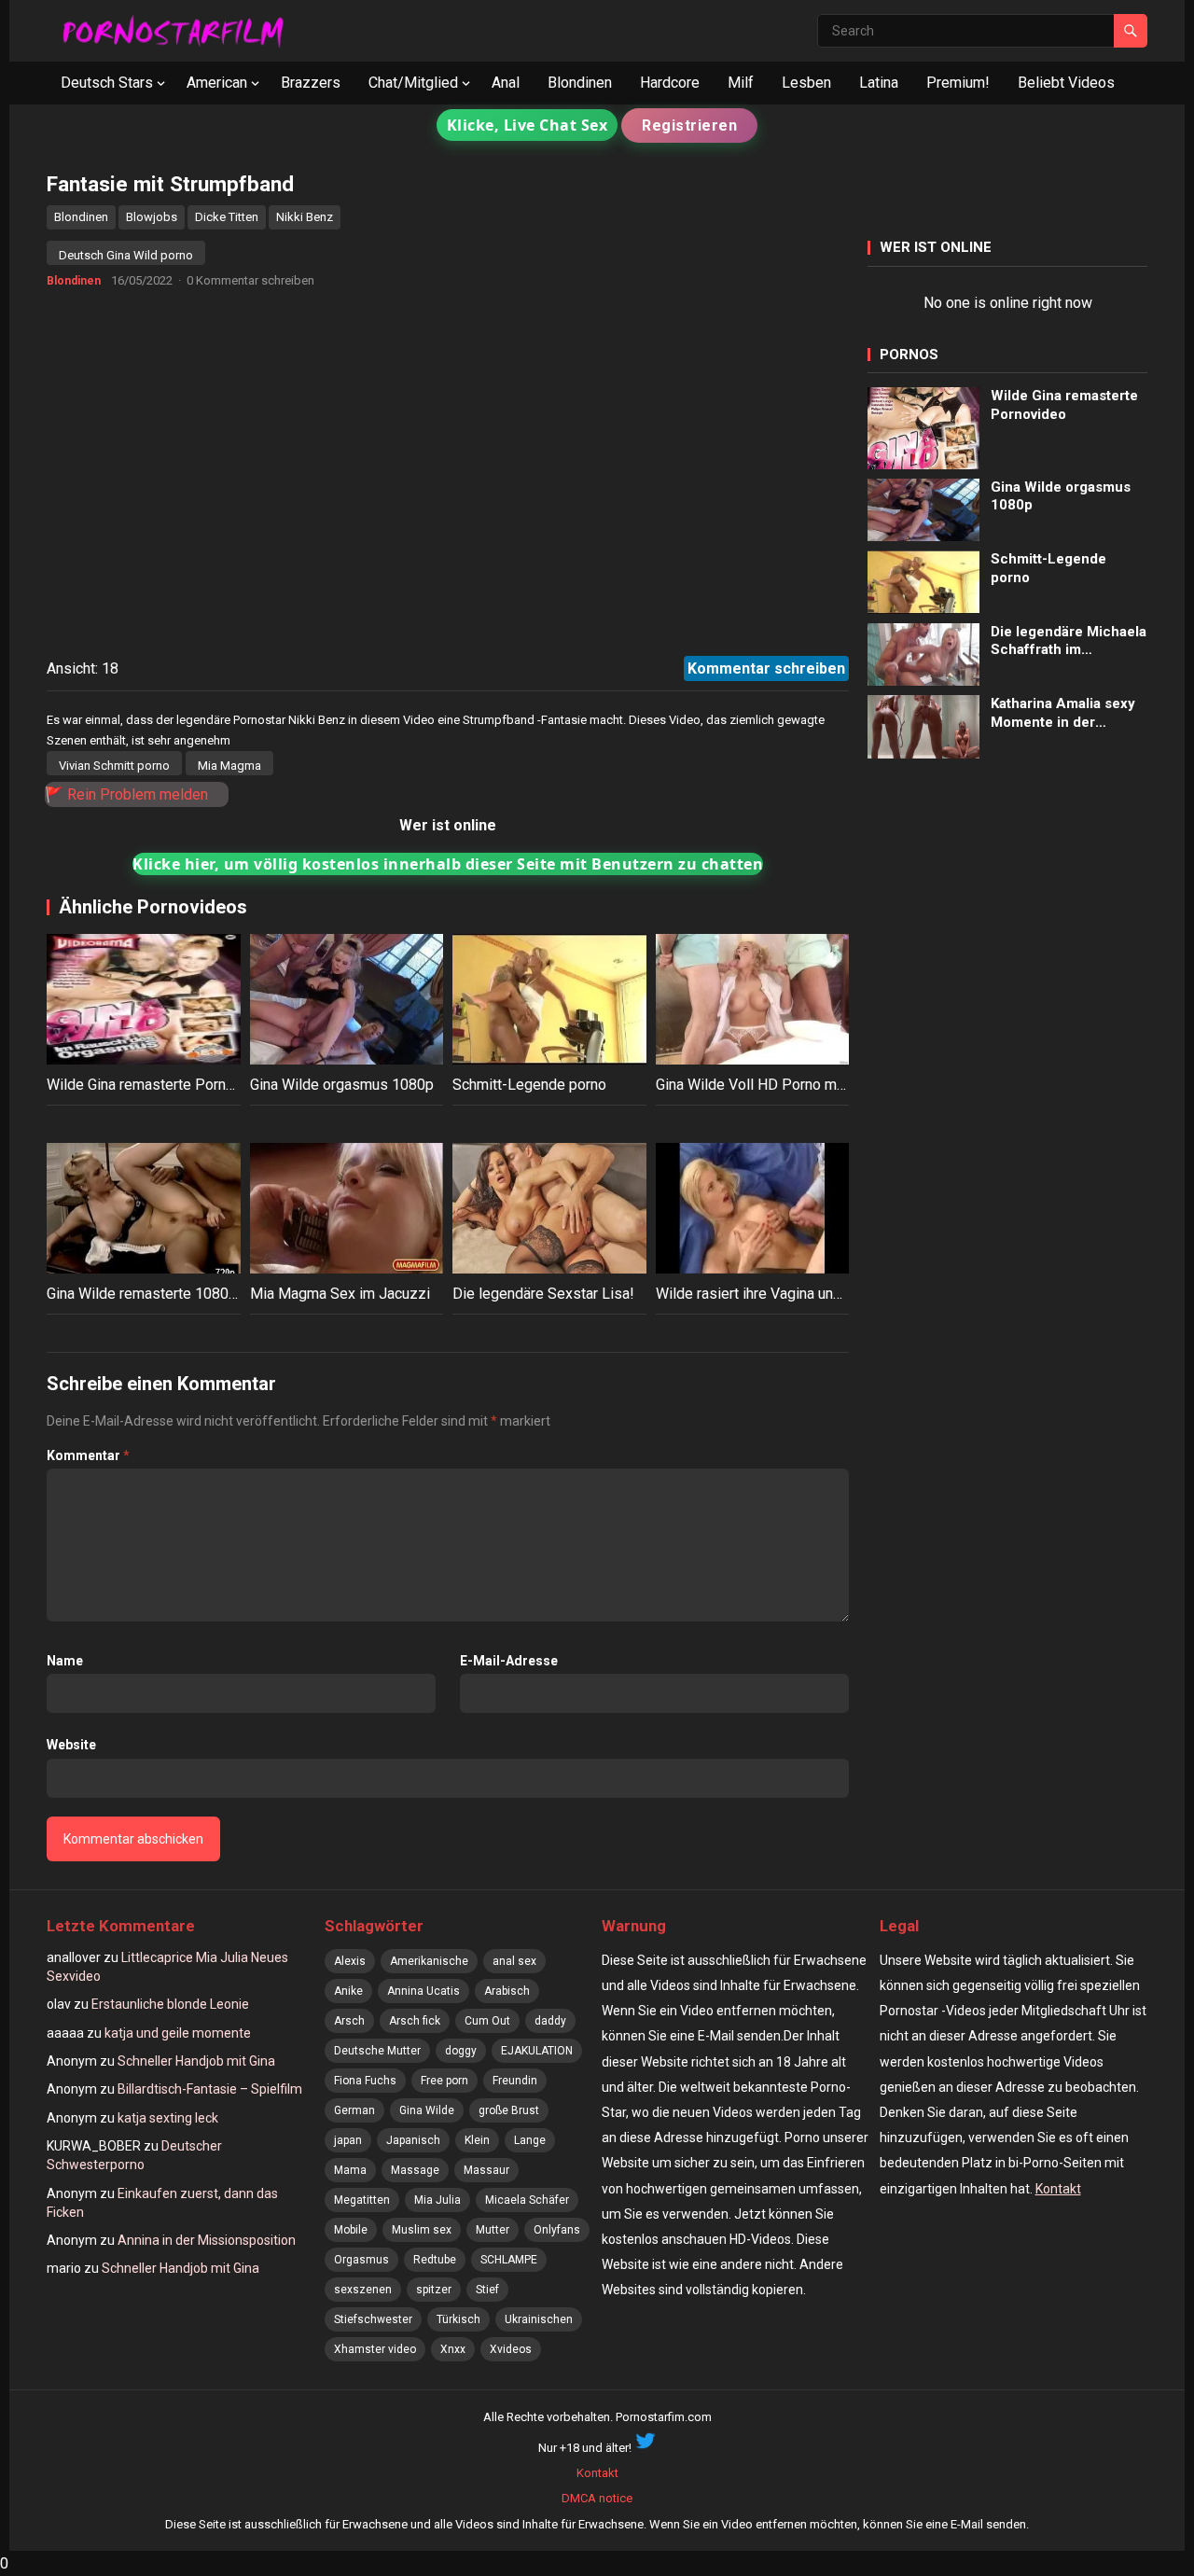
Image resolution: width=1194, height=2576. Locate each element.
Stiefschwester (373, 2319)
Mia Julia (437, 2200)
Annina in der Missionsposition (207, 2240)
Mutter (493, 2230)
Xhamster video (375, 2349)
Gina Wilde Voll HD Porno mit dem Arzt (782, 1085)
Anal (506, 83)
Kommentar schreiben (766, 668)
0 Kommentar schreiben (250, 280)
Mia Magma (229, 766)
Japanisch (413, 2140)
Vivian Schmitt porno (114, 766)
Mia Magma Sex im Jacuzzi (340, 1294)
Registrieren (689, 125)
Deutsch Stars (107, 83)
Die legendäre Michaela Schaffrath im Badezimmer (1069, 641)
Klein (477, 2140)
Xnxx (453, 2349)
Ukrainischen (539, 2319)
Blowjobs (152, 217)
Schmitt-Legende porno (529, 1085)
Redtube (435, 2260)
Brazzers (311, 83)
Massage (415, 2170)
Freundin (515, 2081)
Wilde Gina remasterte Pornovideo (159, 1085)
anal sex (514, 1961)
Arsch (349, 2021)
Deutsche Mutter (377, 2051)
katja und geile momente (178, 2033)
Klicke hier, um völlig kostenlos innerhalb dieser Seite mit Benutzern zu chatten (448, 864)
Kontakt (1058, 2189)
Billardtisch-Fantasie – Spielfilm (210, 2089)
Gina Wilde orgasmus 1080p (342, 1085)
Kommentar (88, 1455)
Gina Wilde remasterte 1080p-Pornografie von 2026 (215, 1294)
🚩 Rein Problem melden (126, 794)
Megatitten (362, 2200)
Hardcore (670, 83)
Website (71, 1745)
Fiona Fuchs (365, 2081)
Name (65, 1661)
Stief (487, 2290)
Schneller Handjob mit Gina (196, 2061)
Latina (879, 83)
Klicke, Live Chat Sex (528, 125)
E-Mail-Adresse (509, 1661)
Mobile (351, 2230)
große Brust (509, 2110)
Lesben (806, 83)
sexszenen (363, 2290)
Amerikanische (429, 1961)
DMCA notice (597, 2498)
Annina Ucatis (423, 1991)
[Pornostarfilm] (181, 30)
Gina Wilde (427, 2110)
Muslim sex (422, 2230)
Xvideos (511, 2349)
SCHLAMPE (509, 2260)
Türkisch (458, 2319)
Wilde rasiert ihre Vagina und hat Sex (775, 1294)
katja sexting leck (168, 2118)
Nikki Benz (305, 217)
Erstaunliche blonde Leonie (170, 2004)
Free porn (444, 2081)
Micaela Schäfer (527, 2200)
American (217, 83)
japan (348, 2140)
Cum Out (487, 2021)
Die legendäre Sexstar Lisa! (543, 1294)
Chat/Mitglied (413, 83)
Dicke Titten (227, 217)
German (354, 2110)
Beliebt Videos (1066, 83)
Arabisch (507, 1991)
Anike (348, 1991)
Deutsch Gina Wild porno (126, 255)
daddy (550, 2021)
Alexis (350, 1961)
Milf (741, 83)
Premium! (958, 83)
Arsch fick (415, 2021)
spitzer (434, 2290)
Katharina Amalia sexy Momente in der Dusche (1063, 713)
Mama (350, 2170)
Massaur (486, 2170)
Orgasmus (361, 2260)
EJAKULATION (537, 2051)
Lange (530, 2140)
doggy (461, 2051)
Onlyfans (557, 2230)
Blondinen (580, 83)
